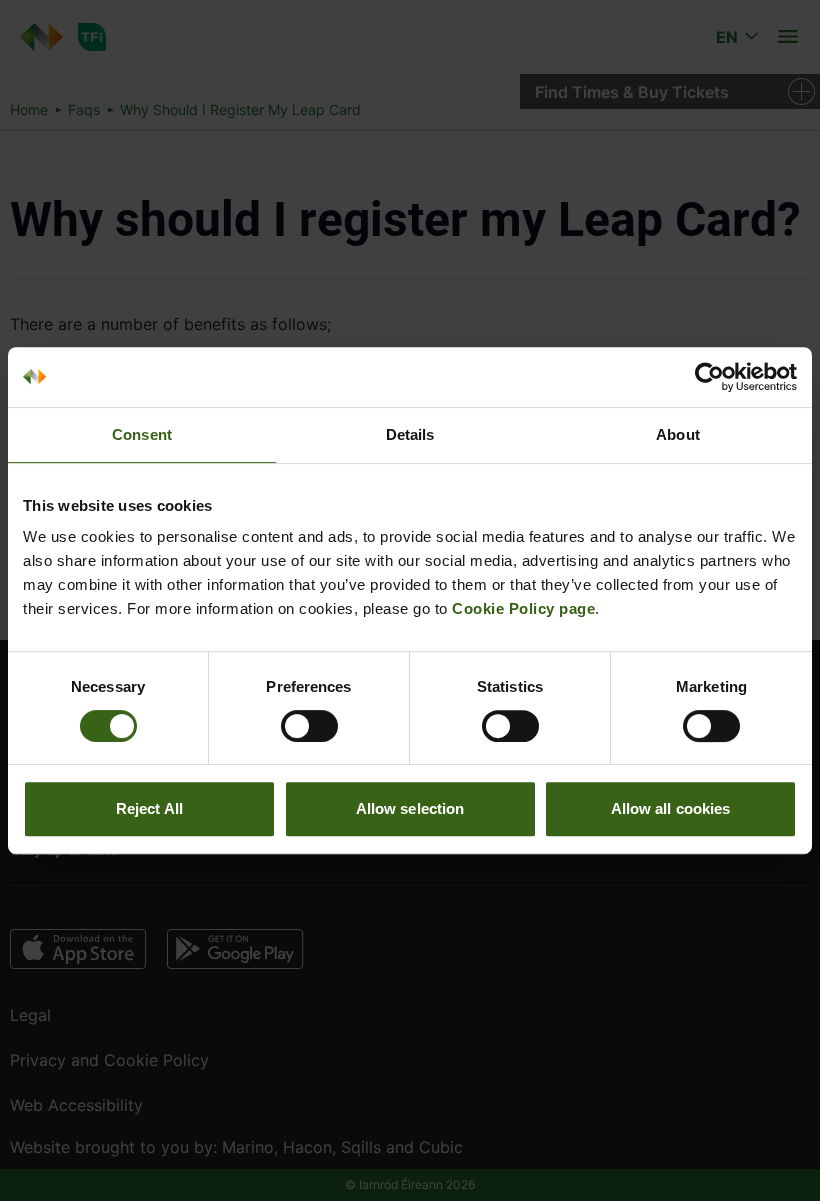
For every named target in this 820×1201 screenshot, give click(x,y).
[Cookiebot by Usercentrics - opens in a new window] (709, 377)
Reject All (149, 808)
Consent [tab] (142, 434)
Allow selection (410, 808)
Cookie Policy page (523, 608)
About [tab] (678, 434)
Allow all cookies (671, 808)
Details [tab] (410, 434)
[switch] (309, 726)
